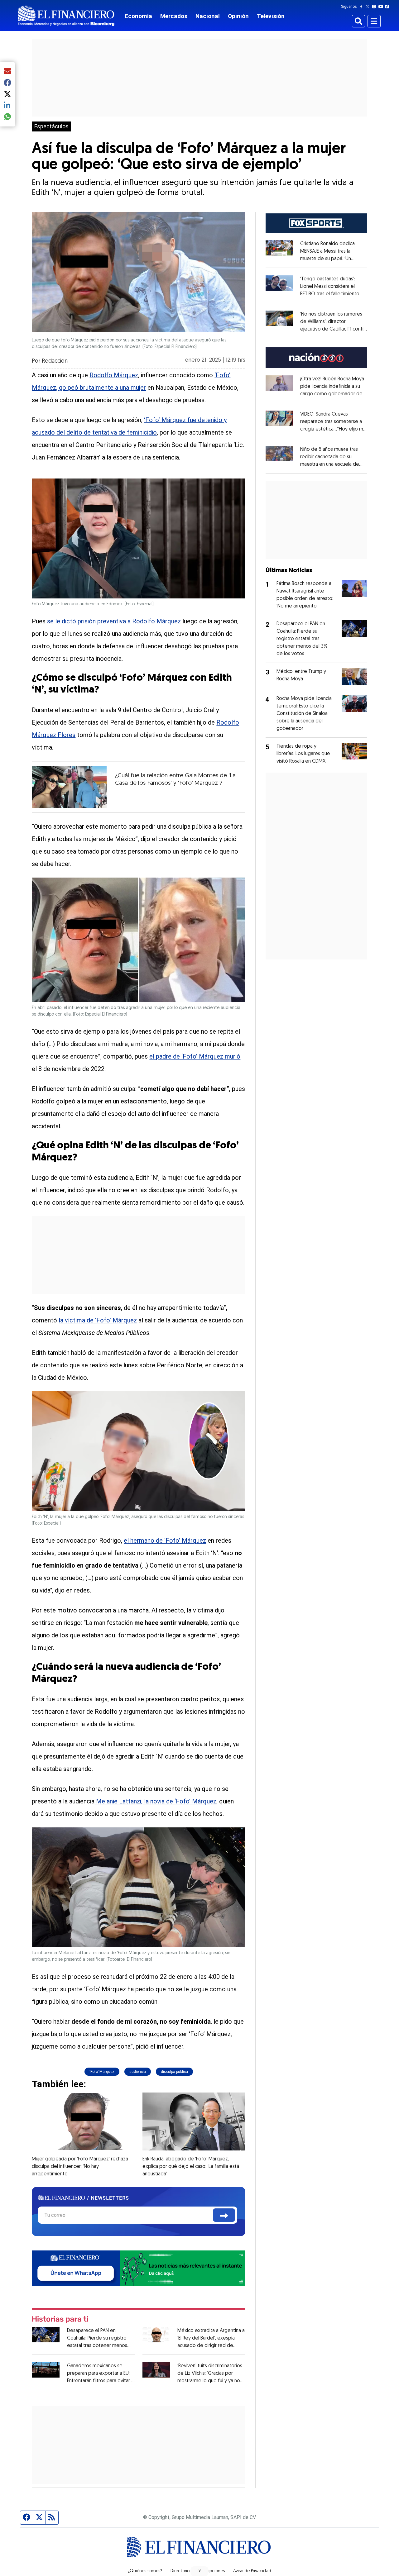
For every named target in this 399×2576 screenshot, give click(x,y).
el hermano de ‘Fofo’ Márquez (165, 1540)
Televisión (271, 16)
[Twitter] (369, 7)
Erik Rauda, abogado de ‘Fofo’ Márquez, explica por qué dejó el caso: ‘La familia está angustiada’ (191, 2167)
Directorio (180, 2571)
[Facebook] (363, 7)
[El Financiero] (66, 16)
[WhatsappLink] (139, 2267)
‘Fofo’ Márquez (102, 2072)
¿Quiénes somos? (145, 2571)
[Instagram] (375, 7)
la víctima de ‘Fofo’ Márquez (98, 1320)
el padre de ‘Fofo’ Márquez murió (195, 1056)
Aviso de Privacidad (252, 2571)
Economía (138, 16)
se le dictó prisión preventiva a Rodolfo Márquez (114, 621)
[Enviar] (224, 2215)
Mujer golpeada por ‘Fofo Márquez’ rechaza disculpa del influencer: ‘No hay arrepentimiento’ (80, 2167)
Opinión (238, 16)
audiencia (138, 2072)
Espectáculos (51, 126)
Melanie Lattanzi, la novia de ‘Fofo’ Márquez (155, 1801)
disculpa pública (174, 2072)
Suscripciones (211, 2571)
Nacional (208, 16)
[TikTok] (388, 7)
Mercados (174, 16)
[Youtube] (382, 7)
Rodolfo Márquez (114, 375)
